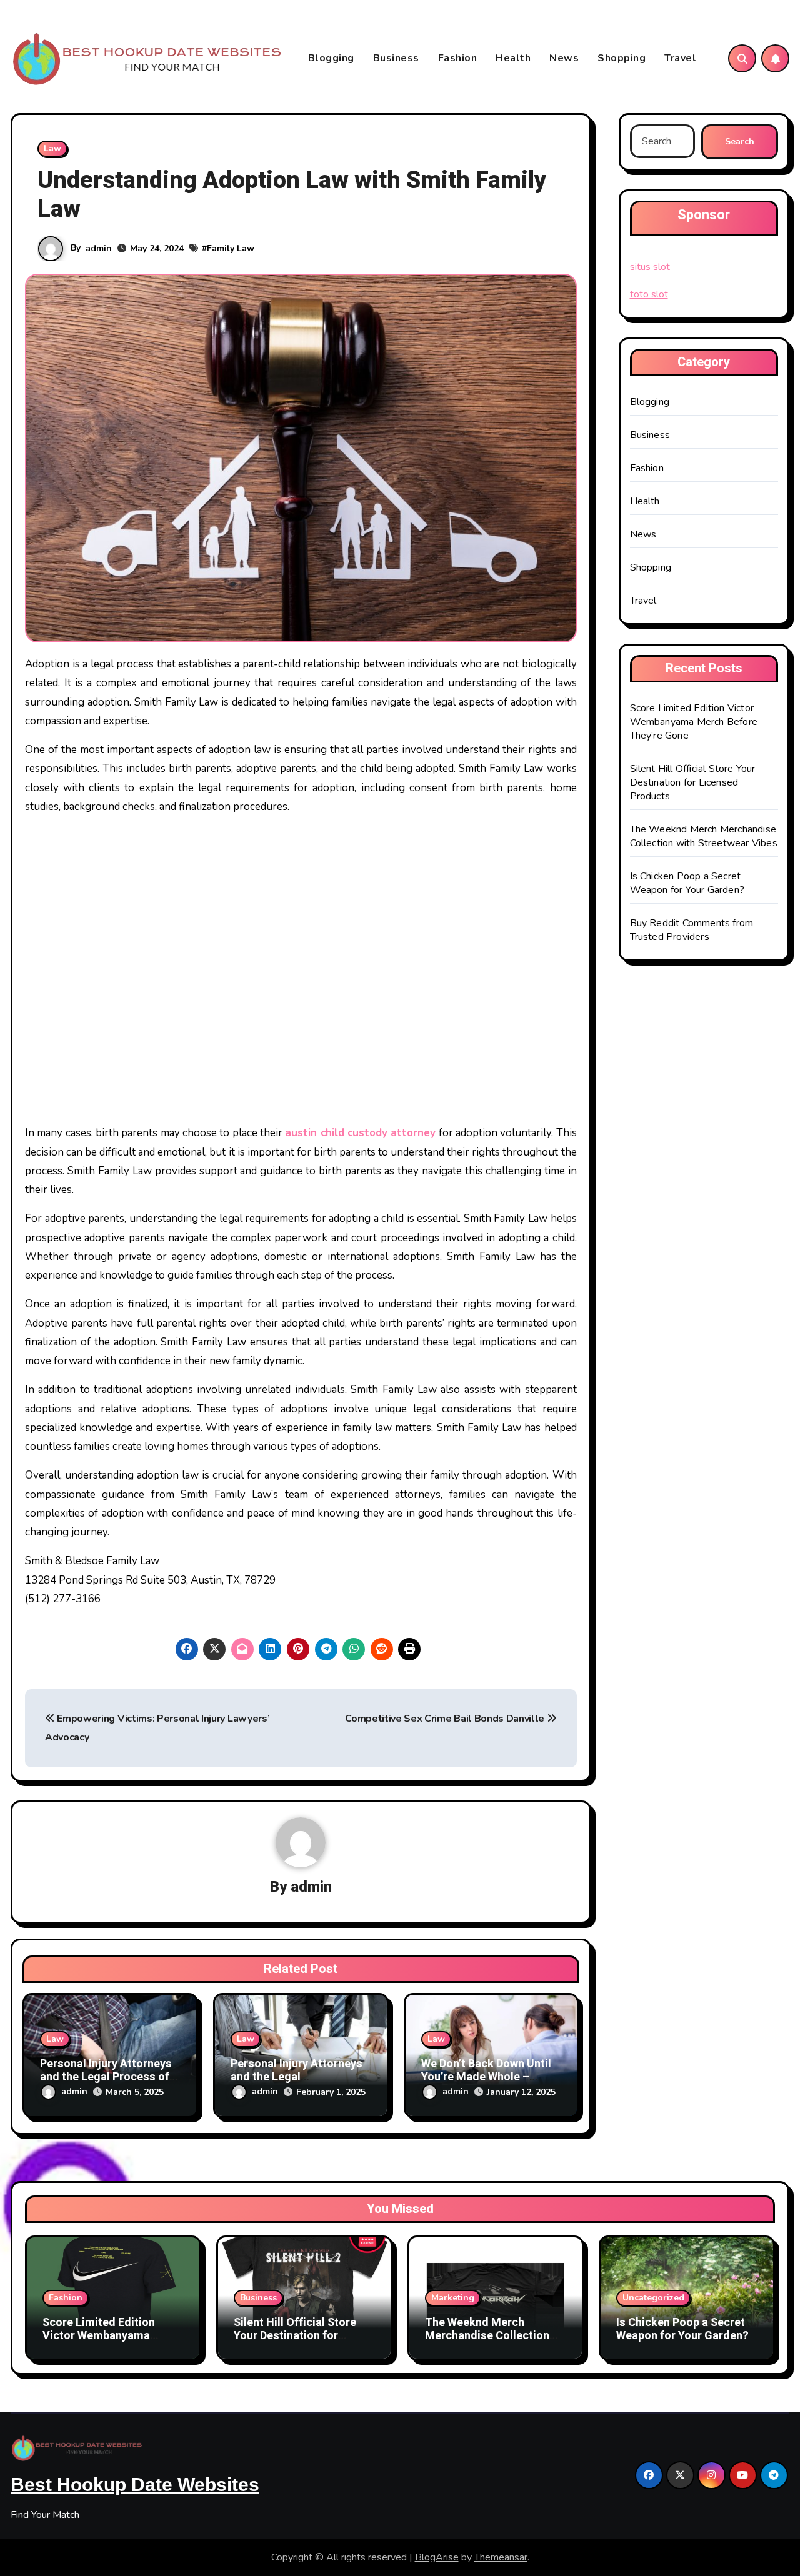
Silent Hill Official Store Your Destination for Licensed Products (693, 782)
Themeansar (501, 2557)
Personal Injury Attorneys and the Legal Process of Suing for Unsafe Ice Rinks (108, 2077)
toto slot (649, 294)
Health (513, 58)
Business (396, 58)
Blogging (331, 58)
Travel (680, 58)
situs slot (650, 267)
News (564, 58)
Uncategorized (653, 2298)
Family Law (231, 248)
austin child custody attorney (360, 1133)
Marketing (453, 2298)
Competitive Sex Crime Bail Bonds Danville (446, 1719)
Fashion (458, 58)
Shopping (622, 58)
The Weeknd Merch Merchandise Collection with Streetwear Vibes (704, 836)
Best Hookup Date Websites (135, 2484)
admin (99, 248)
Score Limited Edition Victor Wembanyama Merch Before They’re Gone (694, 722)
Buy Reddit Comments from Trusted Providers (692, 930)
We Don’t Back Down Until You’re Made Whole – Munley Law (486, 2077)
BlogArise (437, 2557)
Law (52, 148)
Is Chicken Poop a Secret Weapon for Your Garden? (687, 883)
